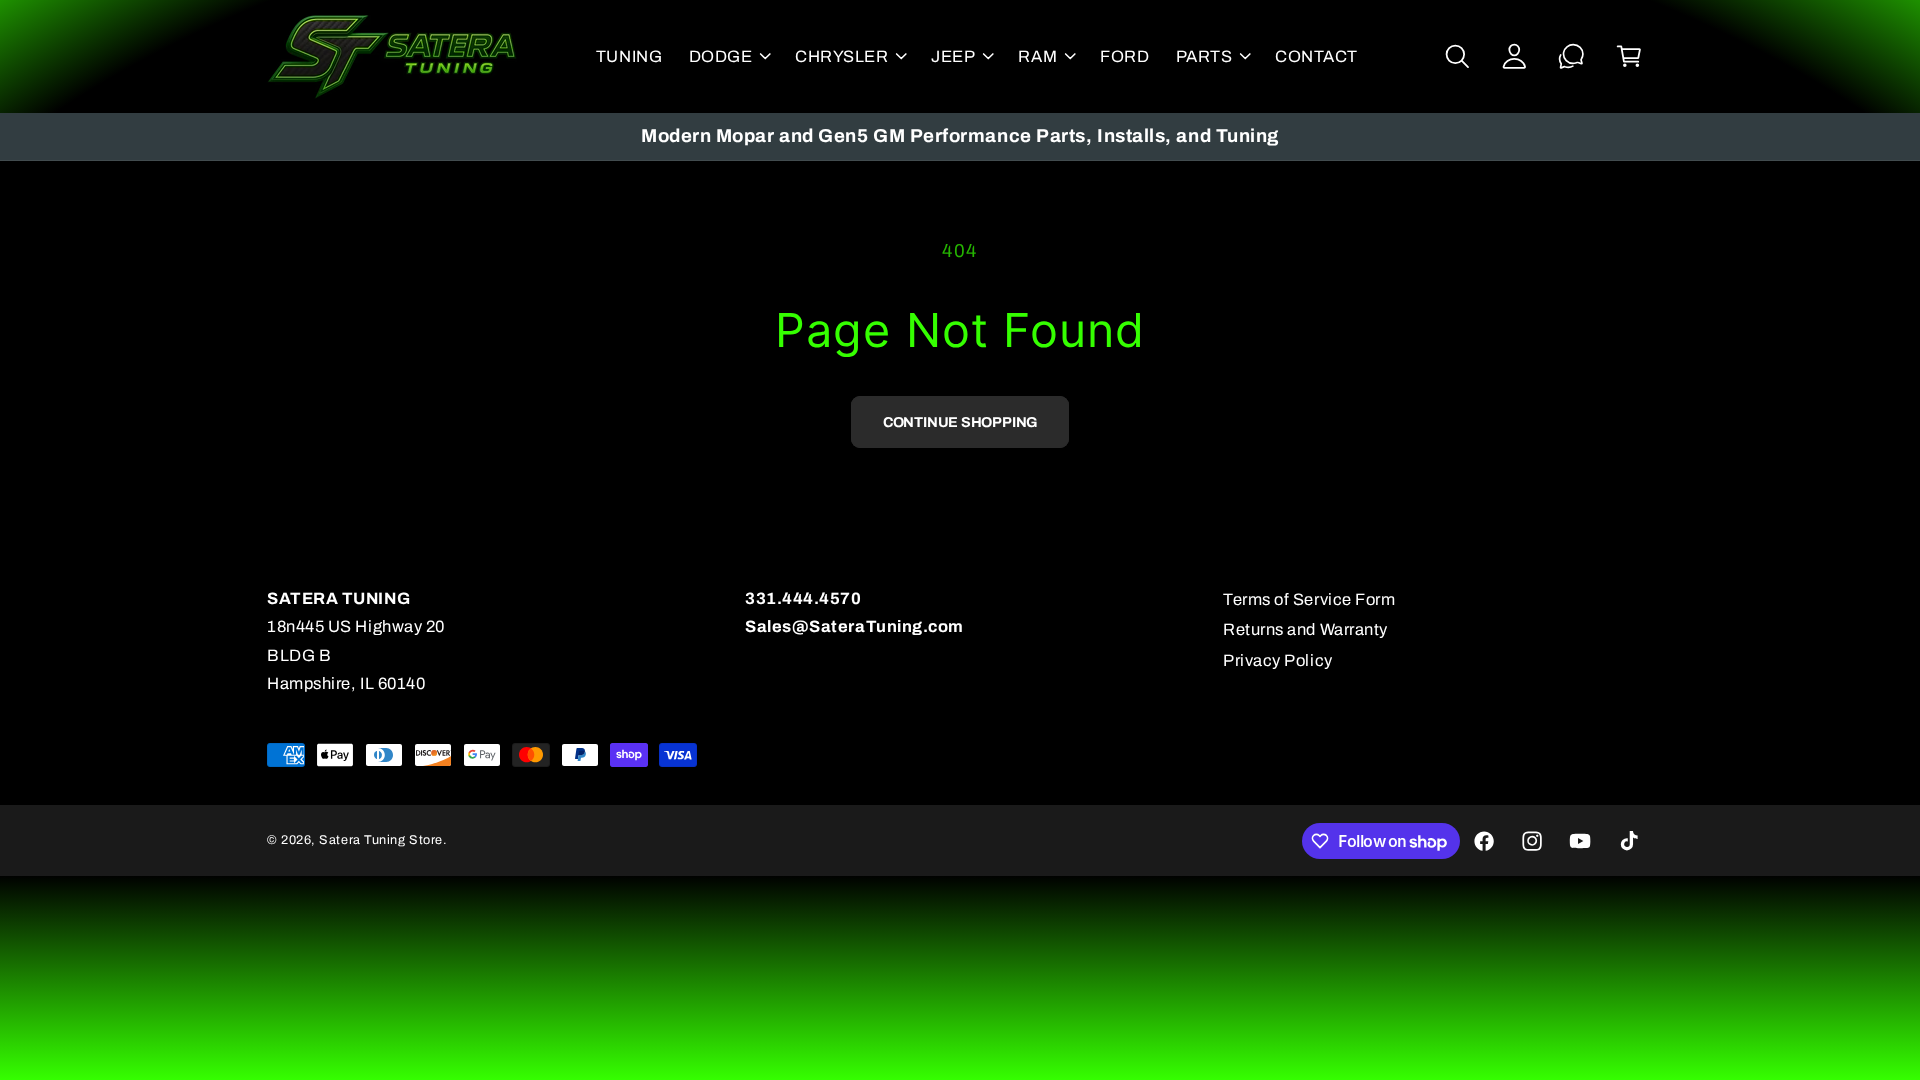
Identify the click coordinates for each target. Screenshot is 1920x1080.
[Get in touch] (1571, 56)
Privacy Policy (1278, 660)
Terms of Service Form (1309, 599)
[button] (728, 56)
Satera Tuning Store (380, 840)
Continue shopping (960, 422)
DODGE (721, 56)
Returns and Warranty (1305, 629)
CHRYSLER (841, 56)
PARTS (1204, 56)
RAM (1037, 56)
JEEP (953, 56)
